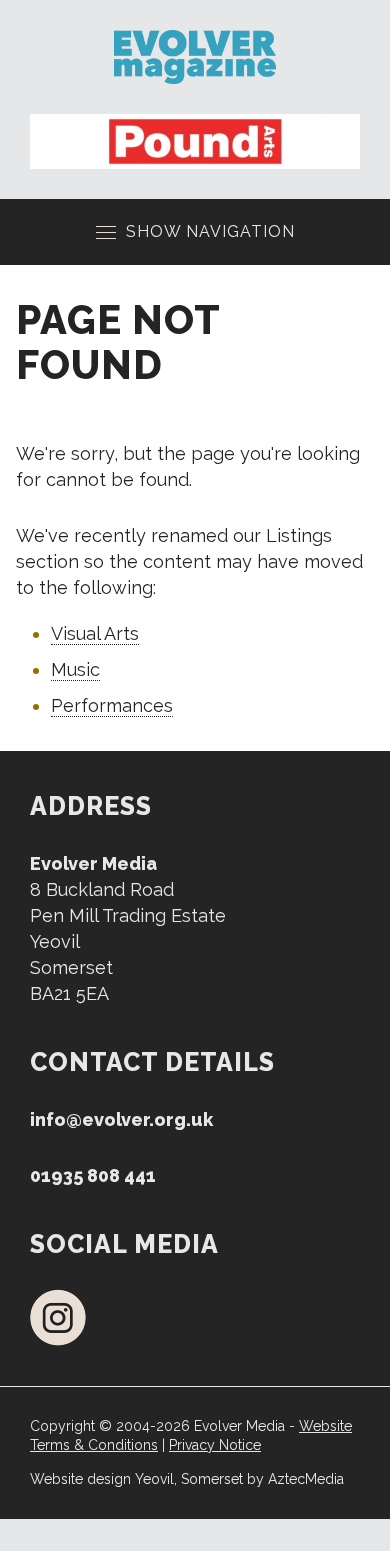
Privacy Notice (215, 1445)
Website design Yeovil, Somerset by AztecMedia (187, 1479)
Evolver (195, 57)
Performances (112, 705)
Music (75, 669)
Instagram (58, 1317)
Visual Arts (95, 633)
